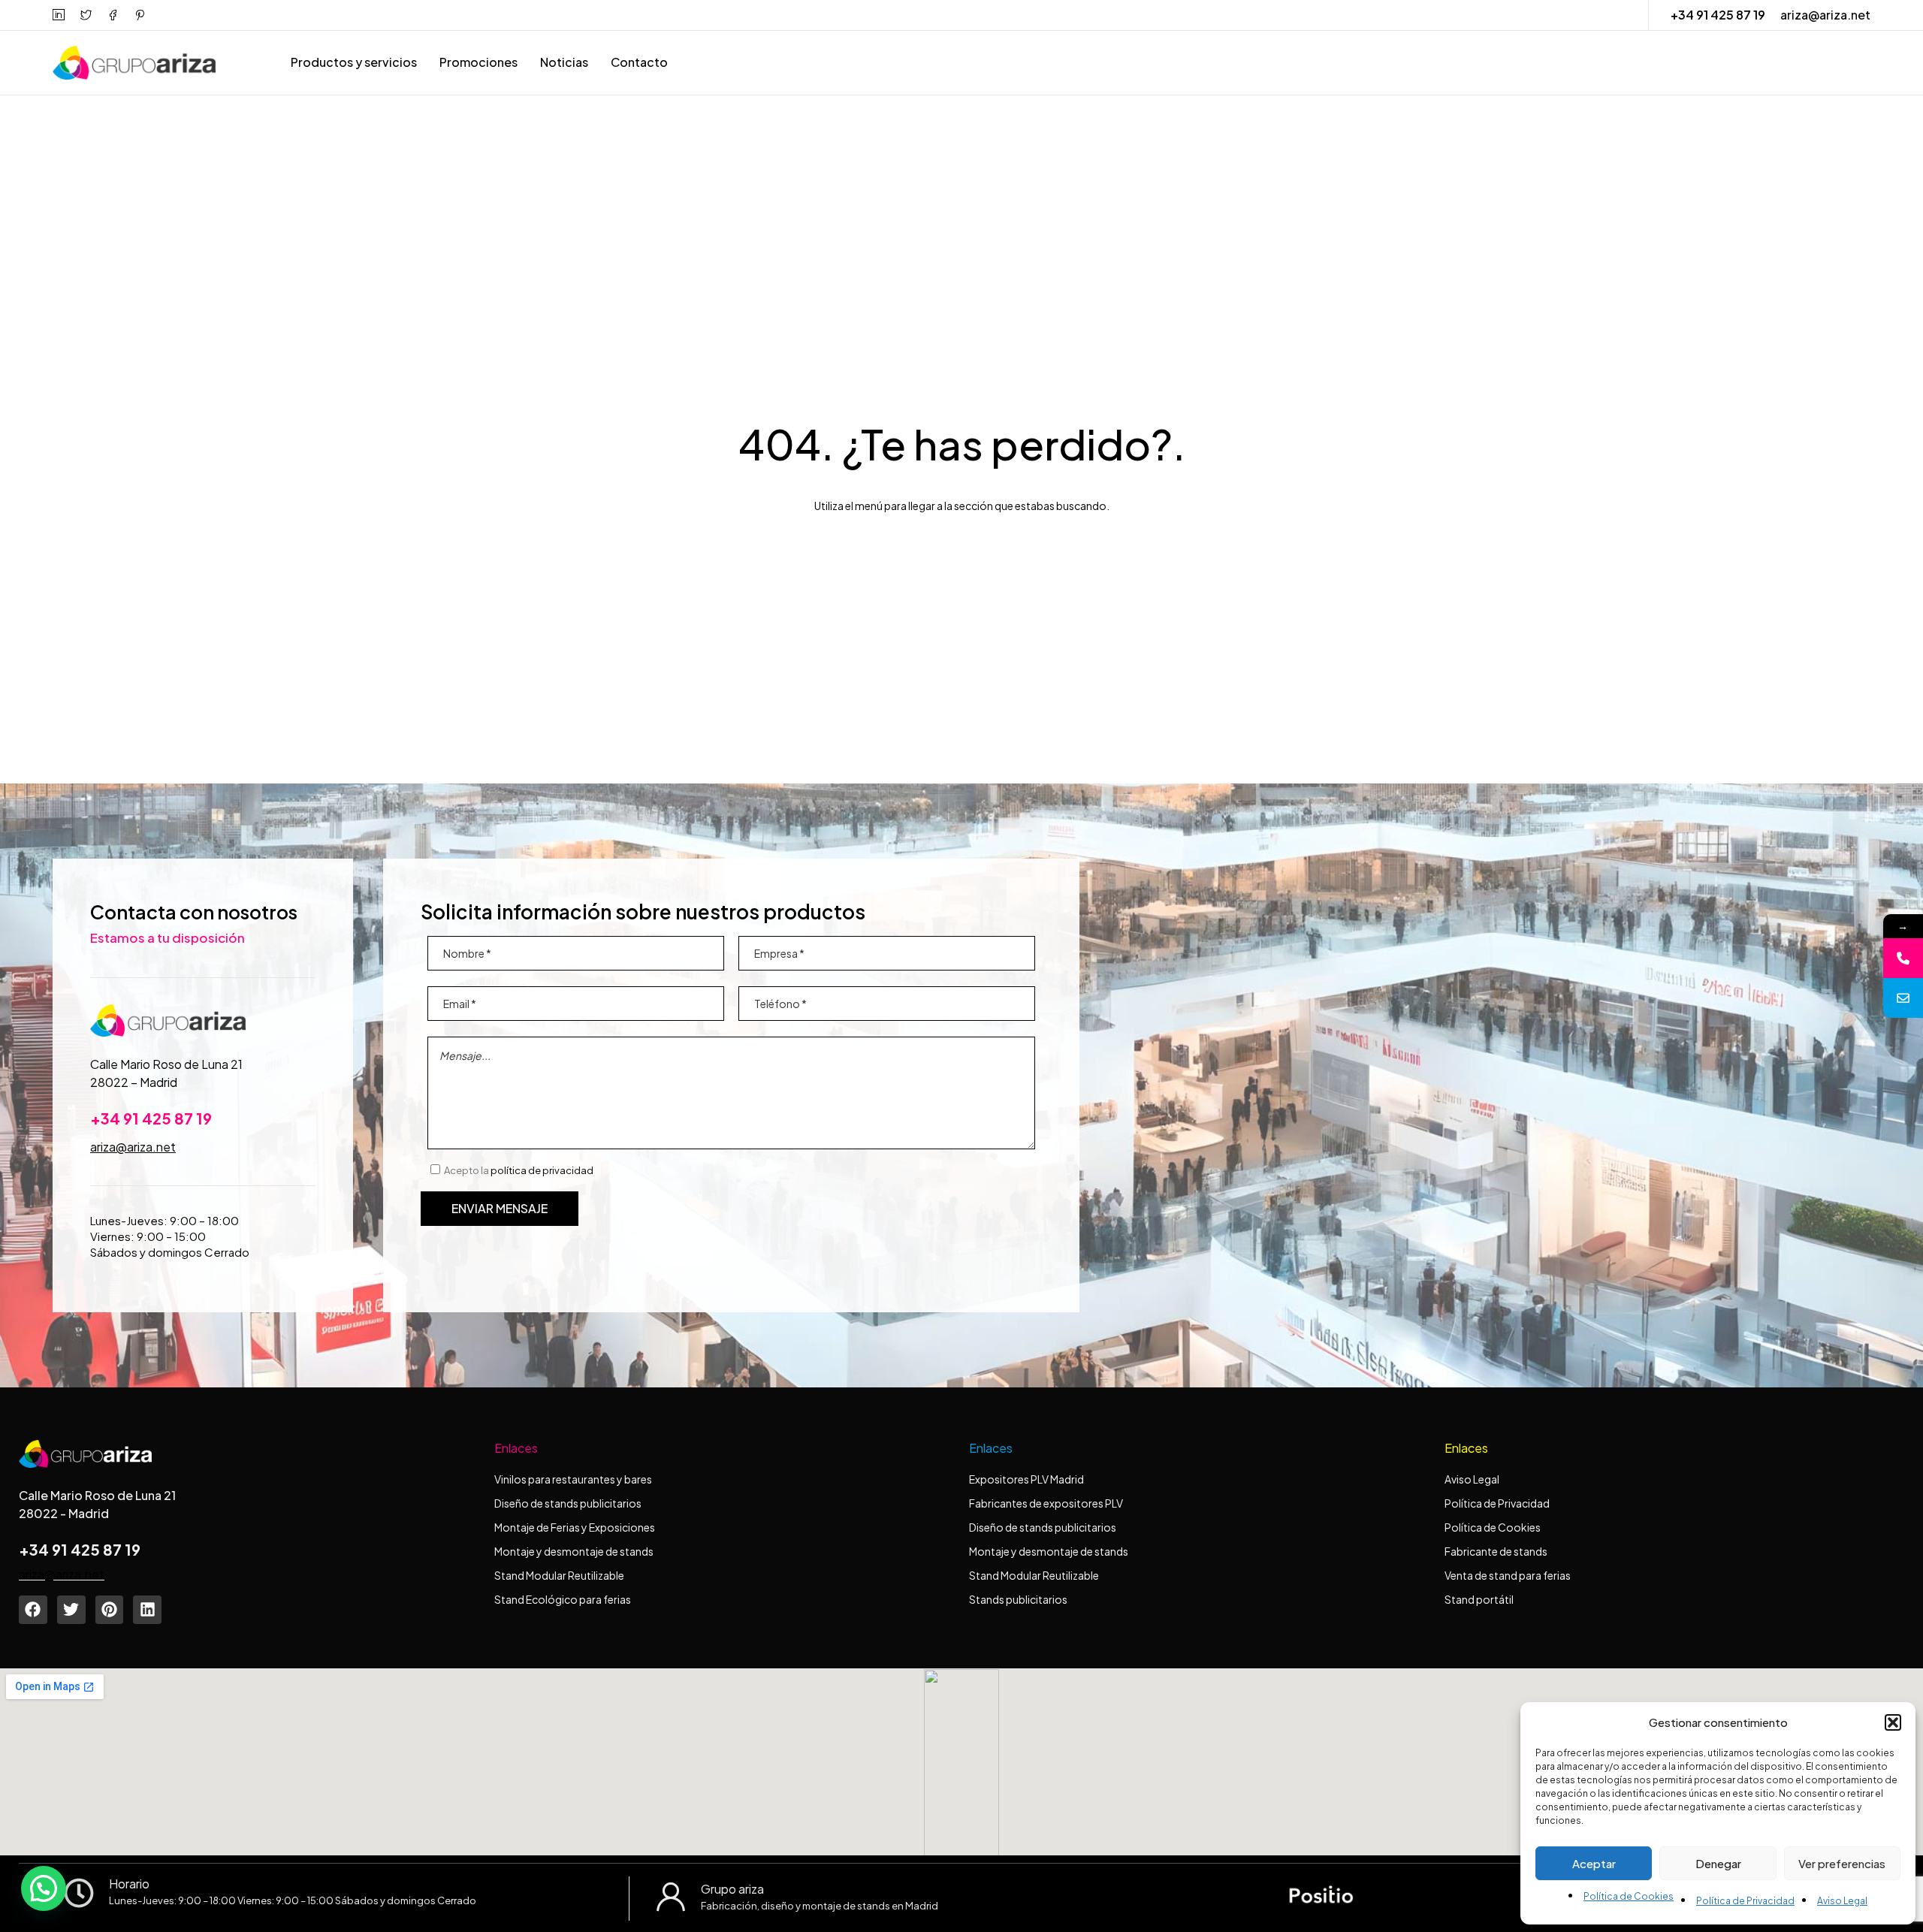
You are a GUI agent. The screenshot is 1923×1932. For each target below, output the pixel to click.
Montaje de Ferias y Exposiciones (575, 1527)
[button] (1893, 1722)
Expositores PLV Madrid (1026, 1479)
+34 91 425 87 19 (1718, 15)
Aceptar (1594, 1863)
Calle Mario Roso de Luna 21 (166, 1064)
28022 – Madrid (134, 1082)
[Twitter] (71, 1610)
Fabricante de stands (1497, 1551)
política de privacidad (542, 1170)
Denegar (1718, 1863)
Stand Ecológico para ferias (563, 1599)
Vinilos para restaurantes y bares (573, 1479)
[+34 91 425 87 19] (1903, 958)
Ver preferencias (1842, 1863)
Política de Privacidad (1745, 1901)
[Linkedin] (147, 1610)
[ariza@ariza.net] (1903, 998)
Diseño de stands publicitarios (568, 1503)
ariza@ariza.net (1825, 15)
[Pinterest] (110, 1610)
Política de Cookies (1629, 1896)
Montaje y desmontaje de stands (574, 1551)
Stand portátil (1480, 1599)
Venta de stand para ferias (1508, 1575)
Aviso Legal (1842, 1901)
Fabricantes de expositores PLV (1046, 1503)
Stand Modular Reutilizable (559, 1575)
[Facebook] (33, 1610)
